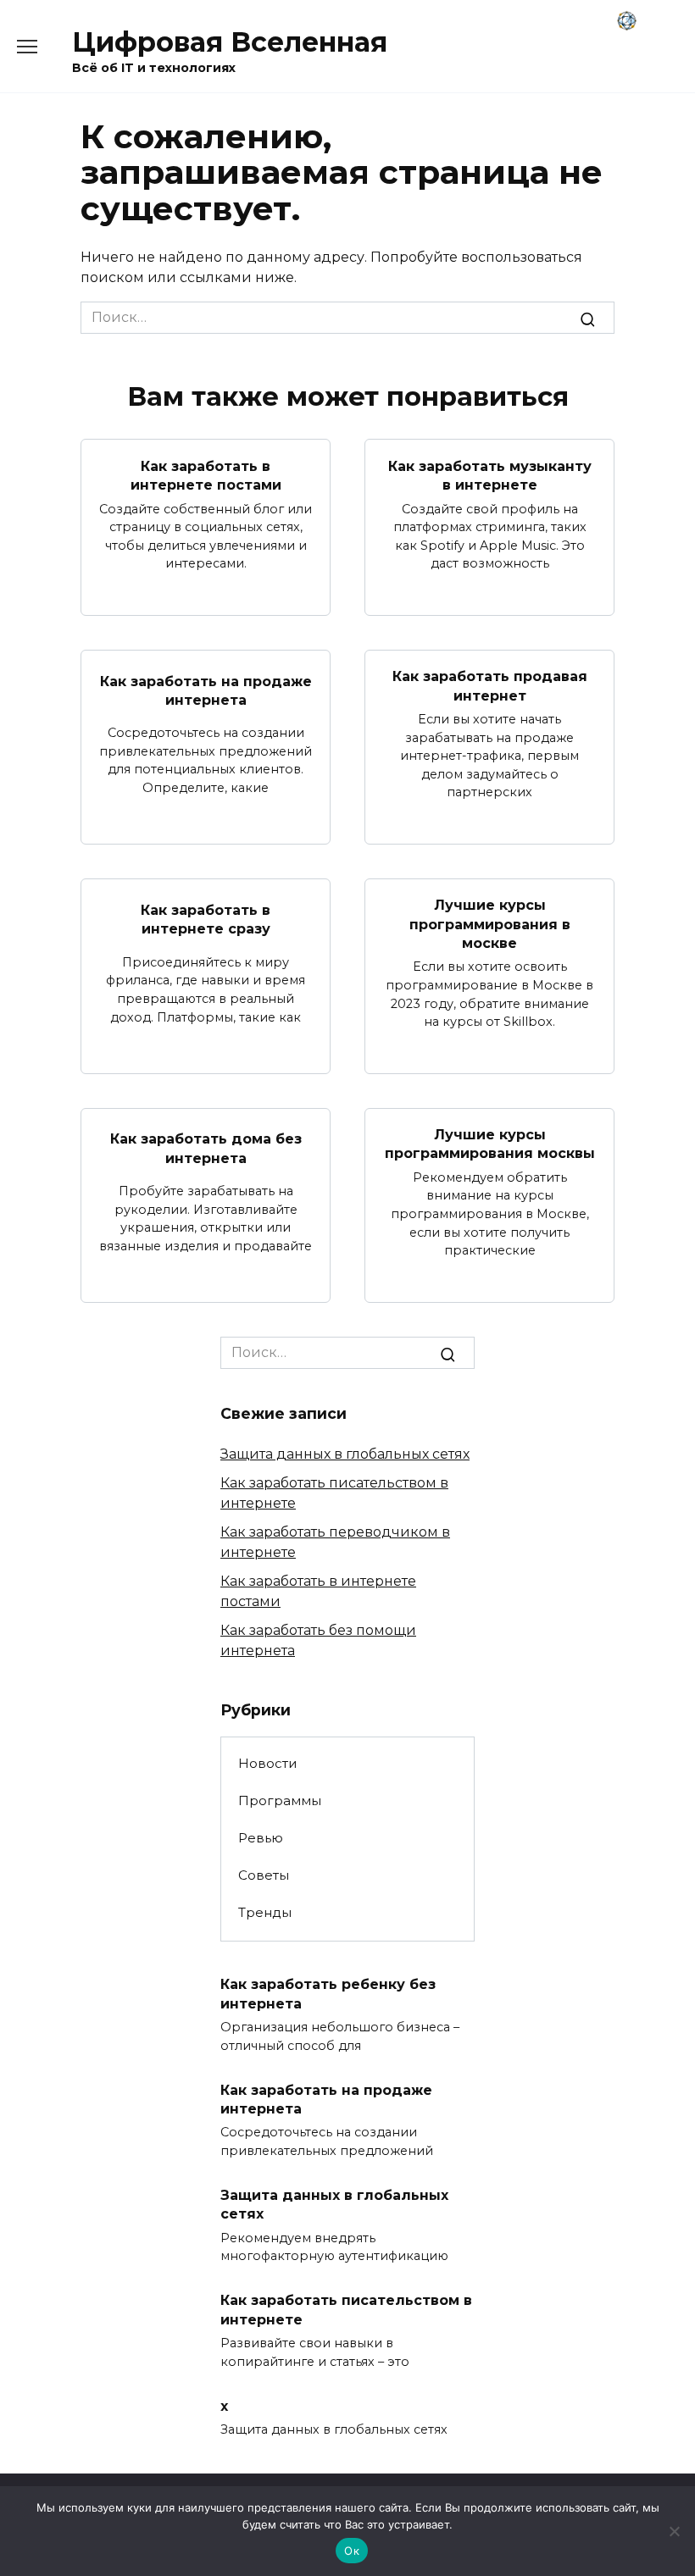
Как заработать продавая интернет (490, 686)
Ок (352, 2551)
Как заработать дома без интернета (206, 1148)
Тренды (265, 1912)
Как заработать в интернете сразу (206, 919)
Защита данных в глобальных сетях (345, 1454)
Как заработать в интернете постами (206, 475)
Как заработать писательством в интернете (346, 2310)
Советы (264, 1875)
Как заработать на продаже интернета (206, 690)
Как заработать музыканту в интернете (490, 475)
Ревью (261, 1838)
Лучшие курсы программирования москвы (490, 1144)
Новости (268, 1763)
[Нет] (674, 2531)
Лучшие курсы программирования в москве (490, 924)
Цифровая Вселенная (230, 42)
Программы (280, 1800)
